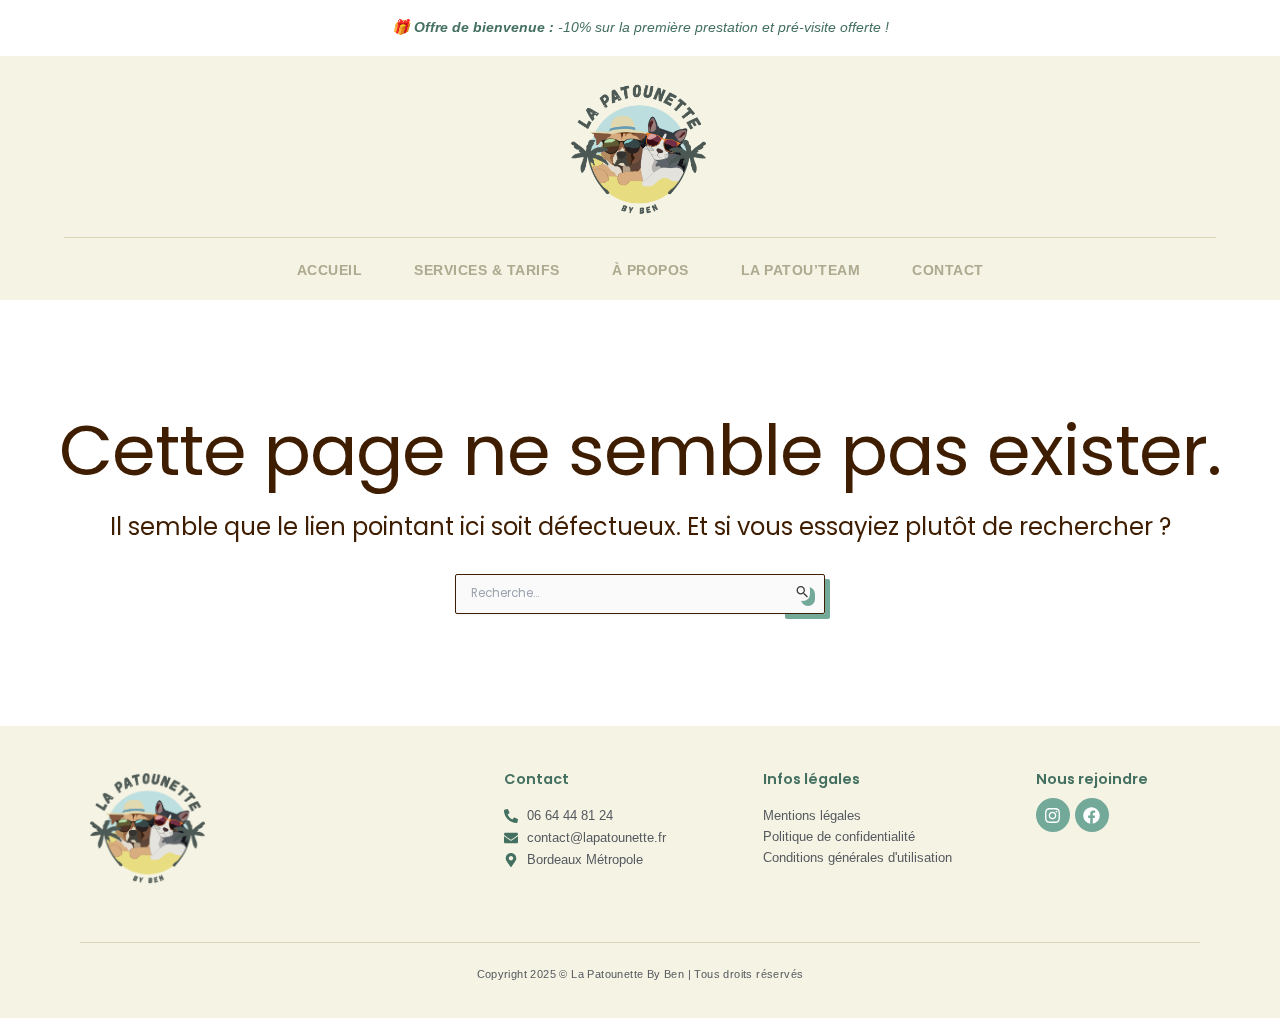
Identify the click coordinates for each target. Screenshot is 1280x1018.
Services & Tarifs (487, 270)
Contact (948, 270)
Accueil (330, 270)
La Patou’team (801, 270)
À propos (650, 270)
